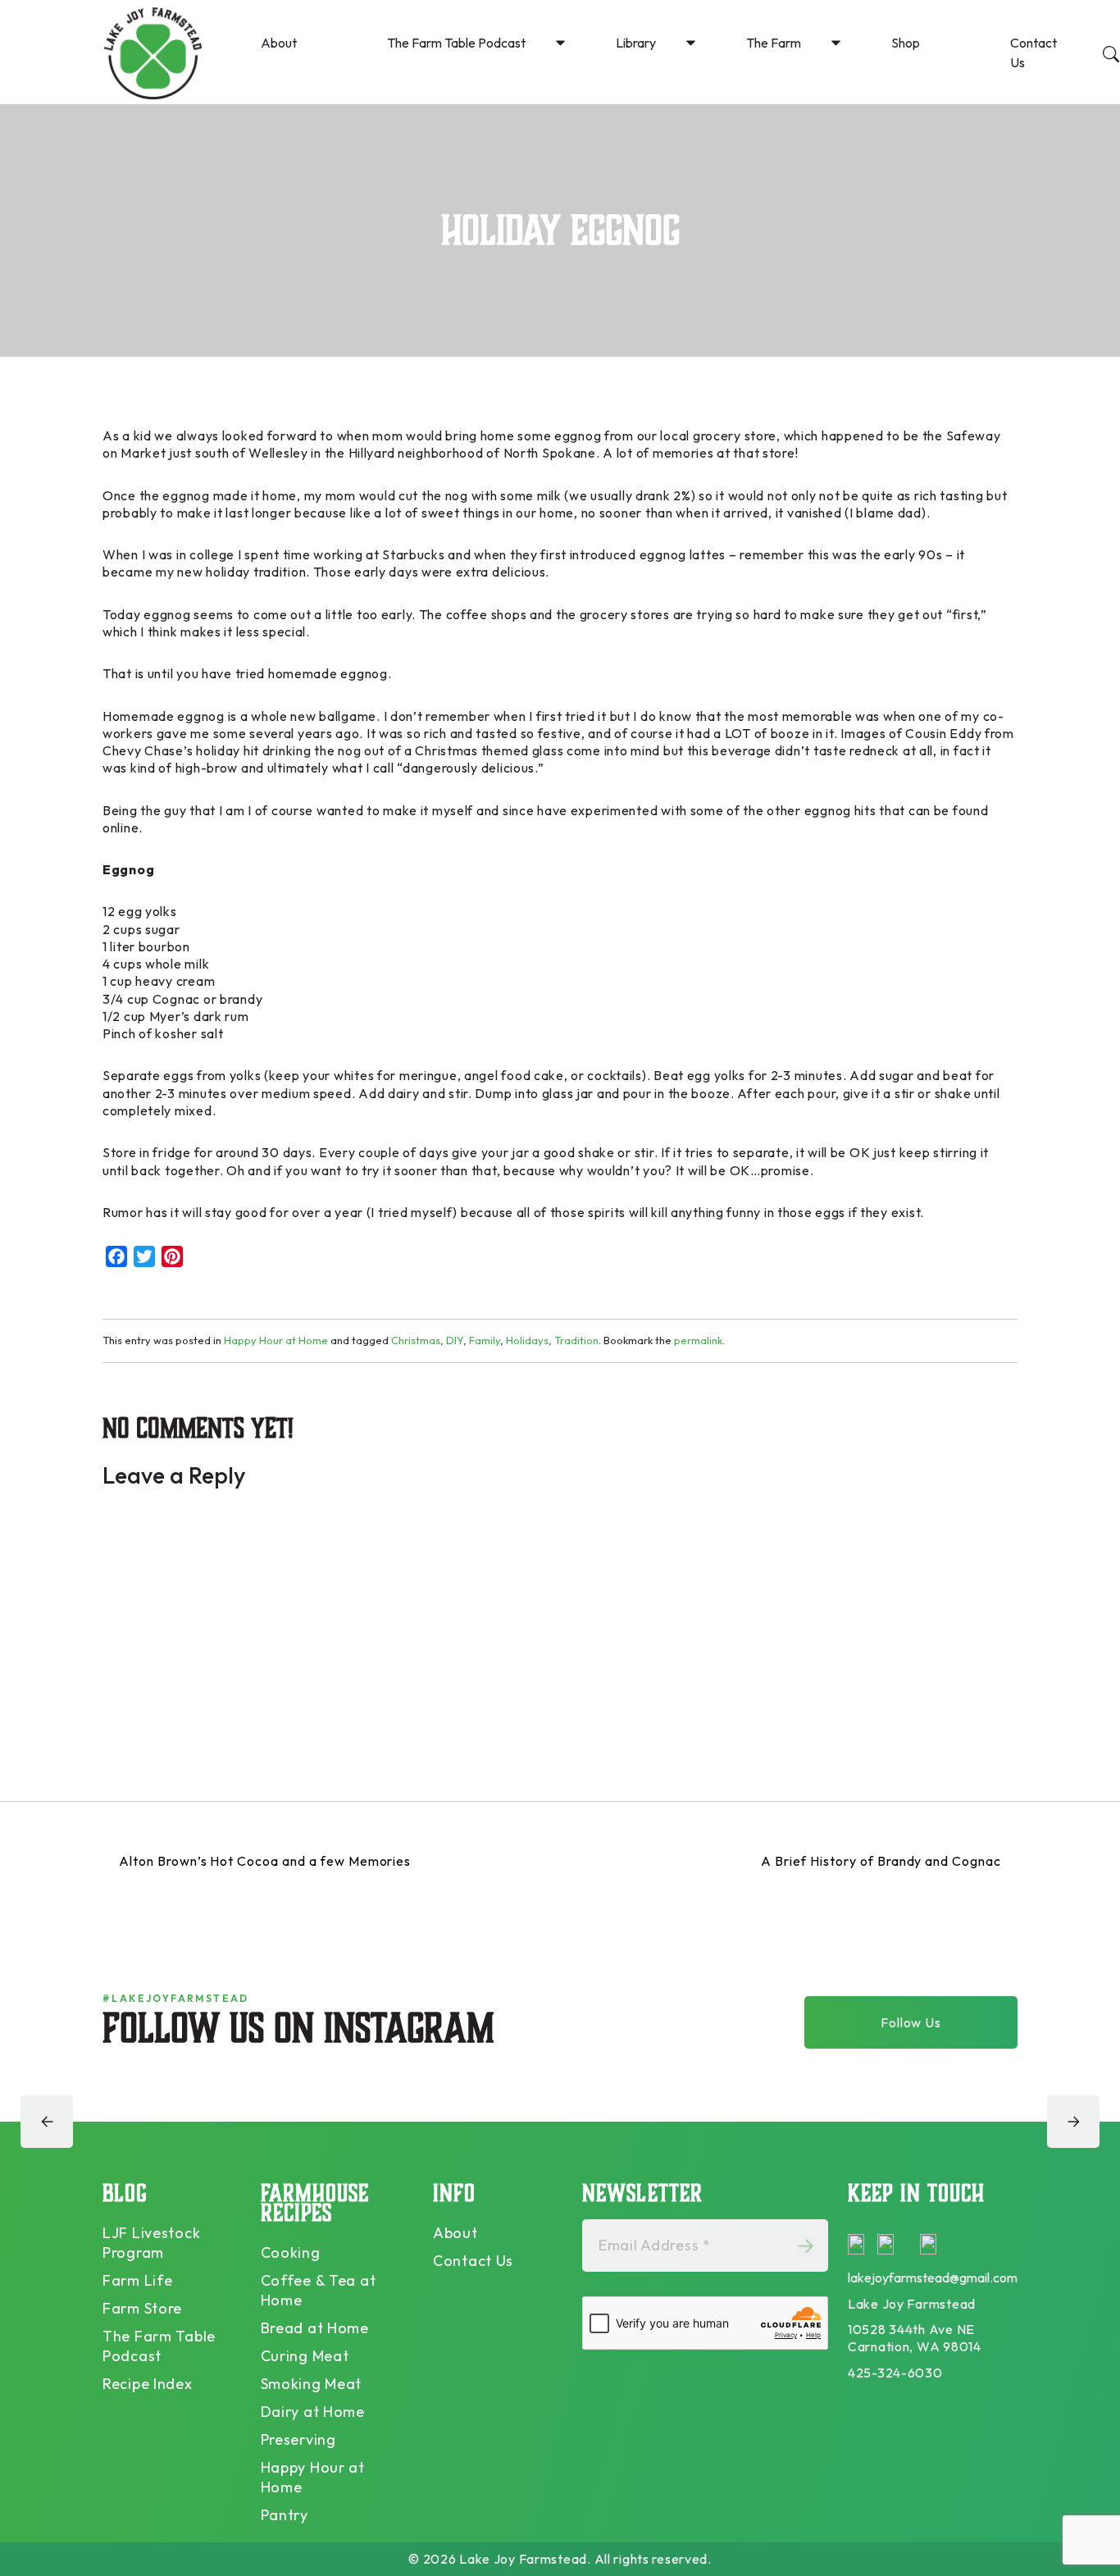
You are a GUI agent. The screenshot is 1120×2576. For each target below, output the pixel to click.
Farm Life (137, 2280)
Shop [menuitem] (906, 43)
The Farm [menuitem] (774, 43)
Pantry (285, 2515)
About (455, 2233)
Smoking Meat (312, 2384)
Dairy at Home (313, 2412)
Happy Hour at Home (276, 1340)
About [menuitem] (279, 43)
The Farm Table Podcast (159, 2346)
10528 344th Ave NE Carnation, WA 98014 (915, 2338)
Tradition (576, 1340)
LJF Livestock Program (151, 2243)
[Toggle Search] (1111, 52)
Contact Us (473, 2261)
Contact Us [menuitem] (1033, 52)
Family (485, 1340)
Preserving (298, 2439)
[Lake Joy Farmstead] (153, 52)
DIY (455, 1340)
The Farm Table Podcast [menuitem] (456, 43)
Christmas (416, 1340)
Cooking (291, 2252)
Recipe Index (148, 2384)
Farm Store (142, 2308)
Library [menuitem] (636, 43)
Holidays (527, 1340)
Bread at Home (315, 2328)
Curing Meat (305, 2356)
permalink (698, 1340)
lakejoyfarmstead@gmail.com (933, 2277)
